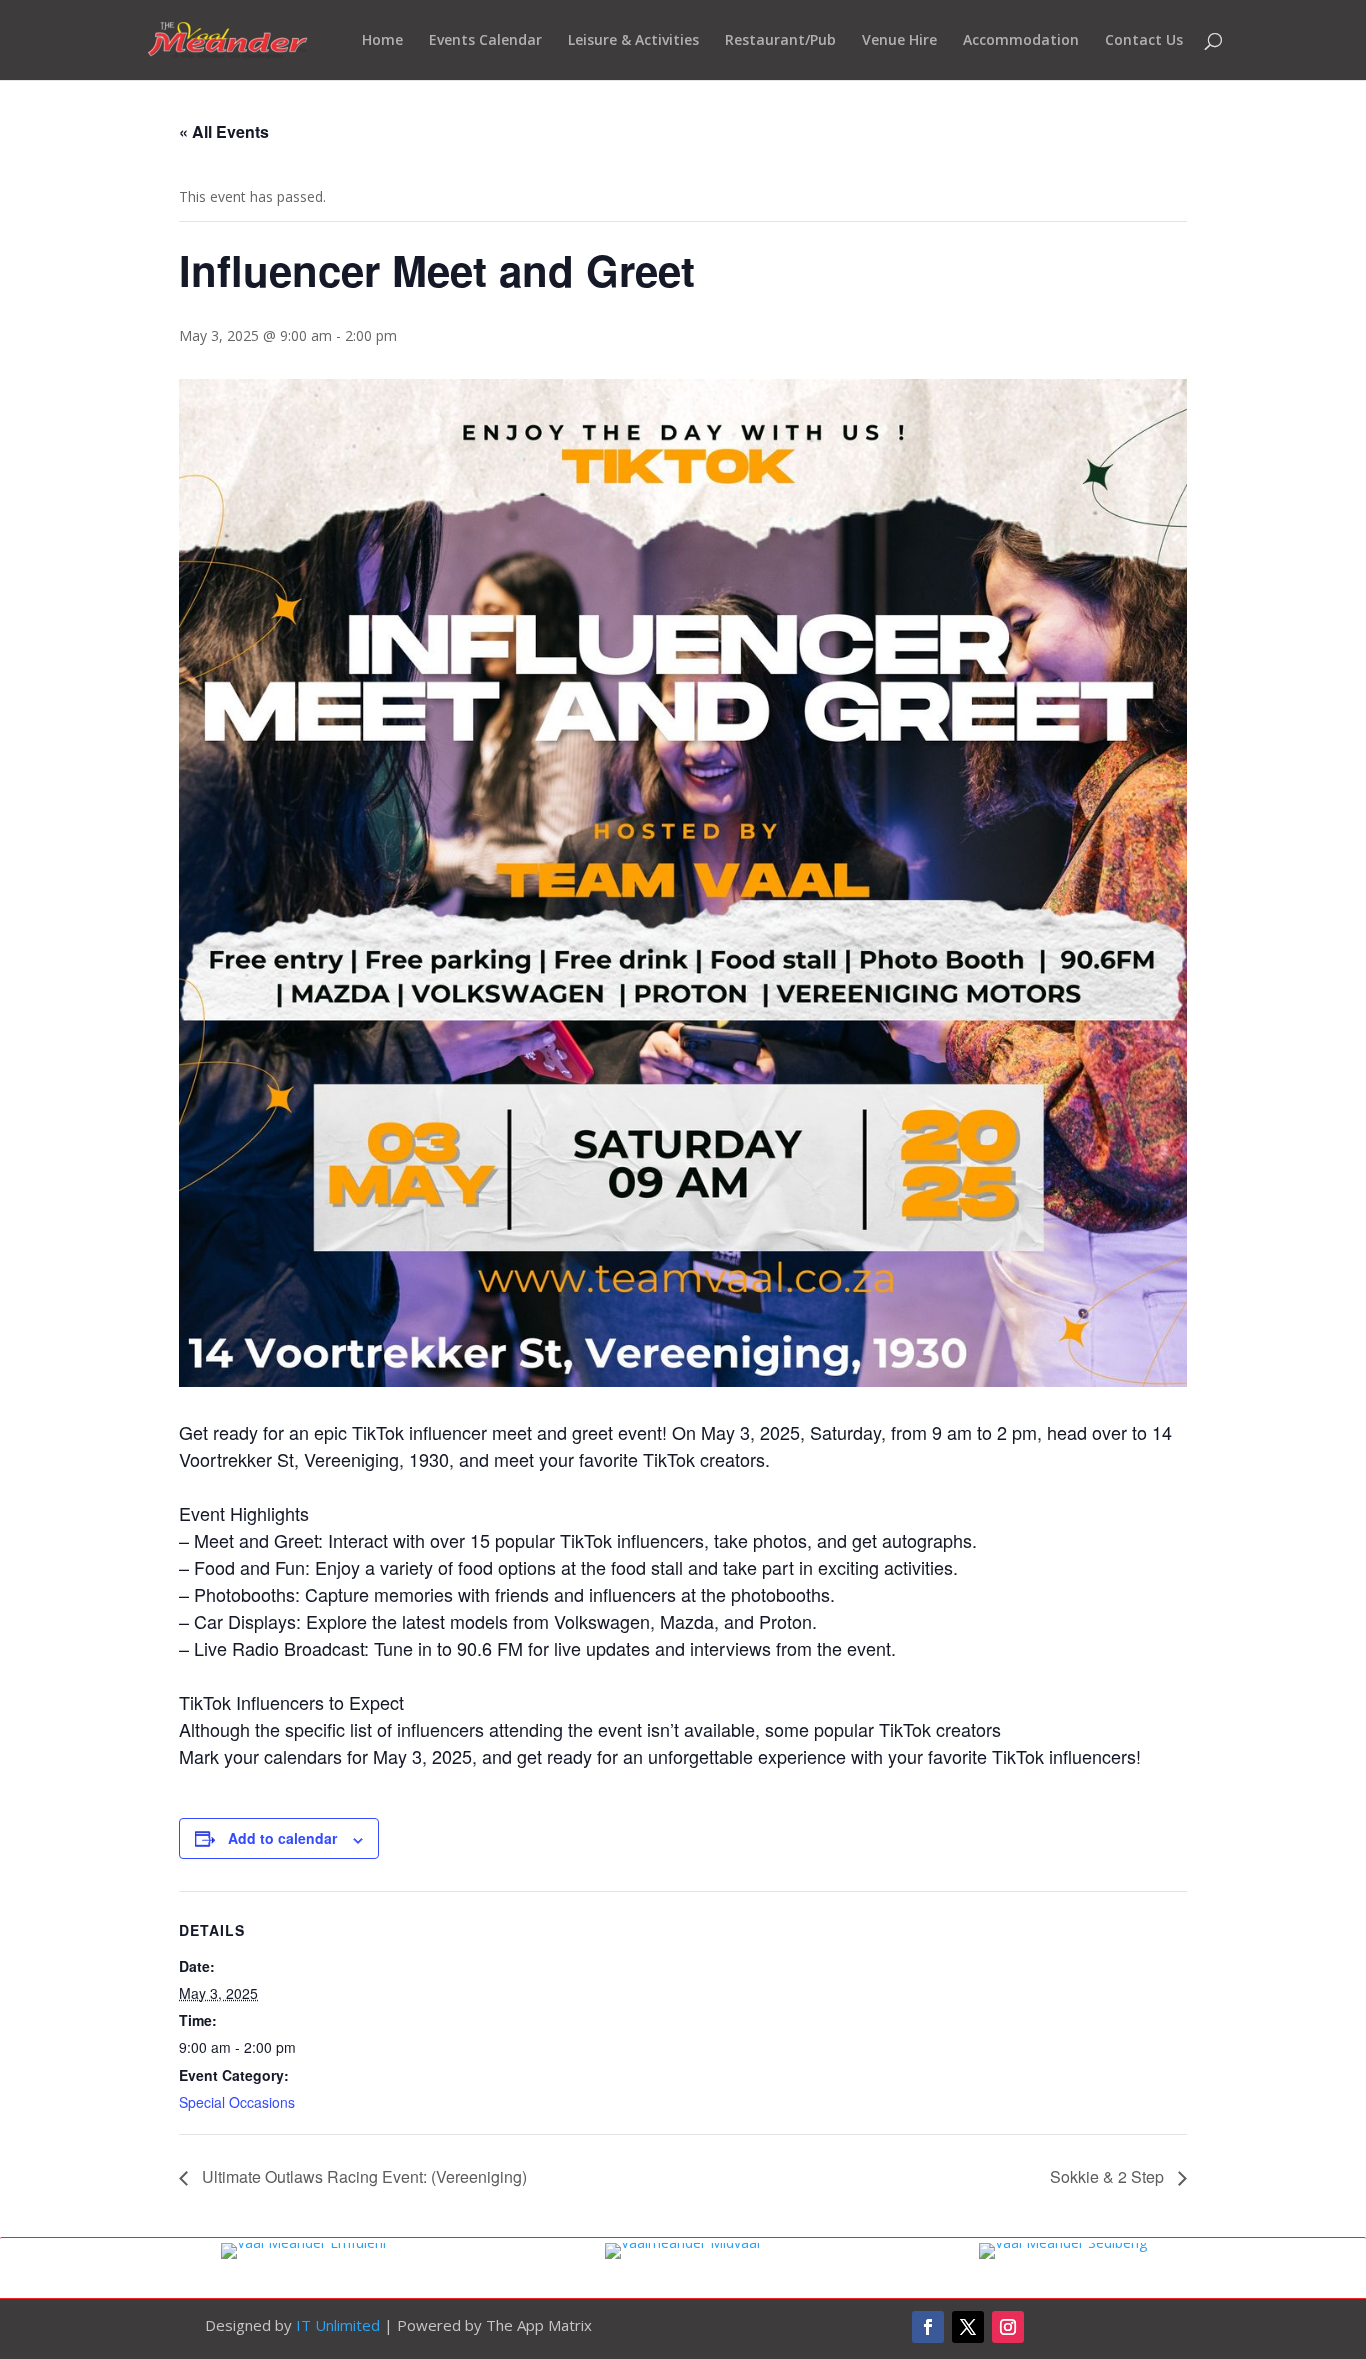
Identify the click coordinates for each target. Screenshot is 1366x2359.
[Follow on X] (968, 2327)
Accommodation (1021, 41)
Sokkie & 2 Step (1109, 2176)
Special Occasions (237, 2102)
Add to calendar (282, 1838)
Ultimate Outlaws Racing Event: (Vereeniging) (362, 2176)
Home (382, 41)
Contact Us (1144, 41)
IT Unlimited (338, 2325)
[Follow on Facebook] (928, 2327)
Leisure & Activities (633, 41)
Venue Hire (899, 41)
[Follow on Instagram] (1008, 2327)
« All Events (224, 131)
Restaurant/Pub (780, 41)
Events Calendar (485, 41)
